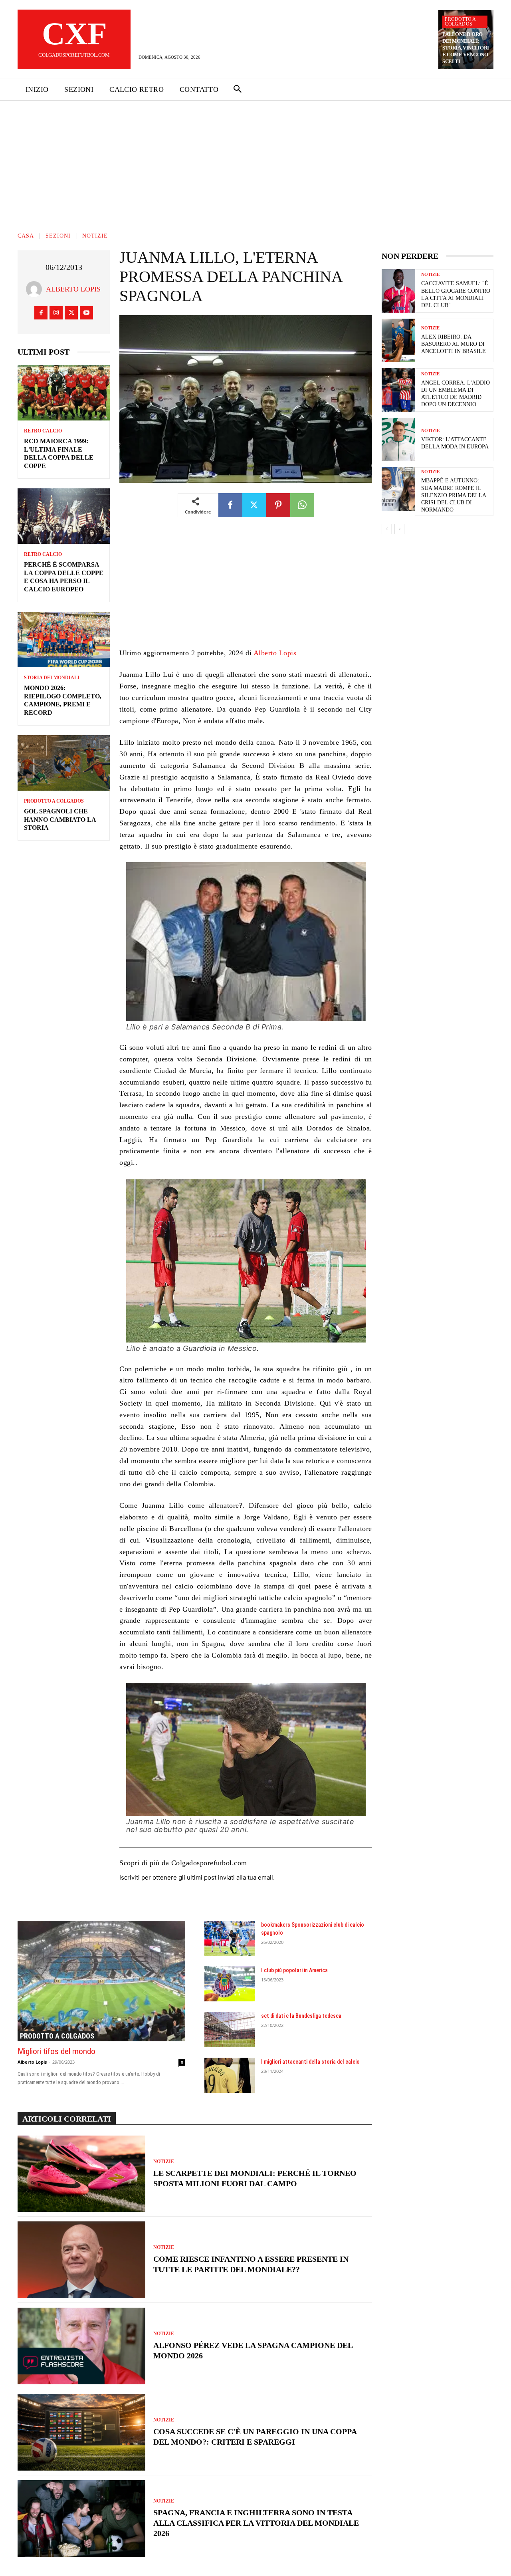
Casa (26, 236)
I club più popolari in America (294, 1970)
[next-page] (399, 529)
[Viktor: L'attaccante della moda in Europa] (398, 439)
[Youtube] (86, 313)
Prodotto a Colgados (460, 22)
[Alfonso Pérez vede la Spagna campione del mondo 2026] (81, 2346)
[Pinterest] (278, 505)
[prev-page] (387, 529)
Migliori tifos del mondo (56, 2051)
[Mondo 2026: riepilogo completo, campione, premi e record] (64, 640)
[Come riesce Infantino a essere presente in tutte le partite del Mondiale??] (81, 2260)
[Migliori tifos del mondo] (101, 1981)
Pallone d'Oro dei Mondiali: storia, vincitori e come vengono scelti (466, 48)
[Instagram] (56, 313)
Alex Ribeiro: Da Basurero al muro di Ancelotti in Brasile (454, 344)
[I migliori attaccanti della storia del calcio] (230, 2075)
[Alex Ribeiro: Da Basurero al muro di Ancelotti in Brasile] (398, 340)
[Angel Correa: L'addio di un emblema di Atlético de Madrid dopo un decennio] (398, 390)
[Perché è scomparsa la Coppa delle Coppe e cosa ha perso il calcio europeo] (64, 516)
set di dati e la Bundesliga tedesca (301, 2016)
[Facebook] (41, 313)
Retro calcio (43, 431)
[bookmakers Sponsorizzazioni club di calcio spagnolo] (230, 1938)
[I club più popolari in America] (230, 1984)
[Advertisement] (255, 161)
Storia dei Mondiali (52, 678)
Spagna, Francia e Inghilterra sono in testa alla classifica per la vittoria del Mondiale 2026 (256, 2523)
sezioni (58, 236)
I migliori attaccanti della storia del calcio (310, 2062)
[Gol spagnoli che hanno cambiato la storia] (64, 763)
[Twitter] (71, 313)
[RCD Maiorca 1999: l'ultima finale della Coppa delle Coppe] (64, 393)
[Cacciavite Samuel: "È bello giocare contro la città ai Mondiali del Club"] (398, 291)
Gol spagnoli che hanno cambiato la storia (60, 820)
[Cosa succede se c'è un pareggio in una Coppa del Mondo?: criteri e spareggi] (81, 2432)
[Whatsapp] (302, 505)
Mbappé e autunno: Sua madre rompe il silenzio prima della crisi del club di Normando (454, 495)
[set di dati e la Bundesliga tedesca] (230, 2029)
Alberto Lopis (73, 289)
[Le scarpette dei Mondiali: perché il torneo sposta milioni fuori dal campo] (81, 2174)
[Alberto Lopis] (36, 289)
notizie (95, 236)
